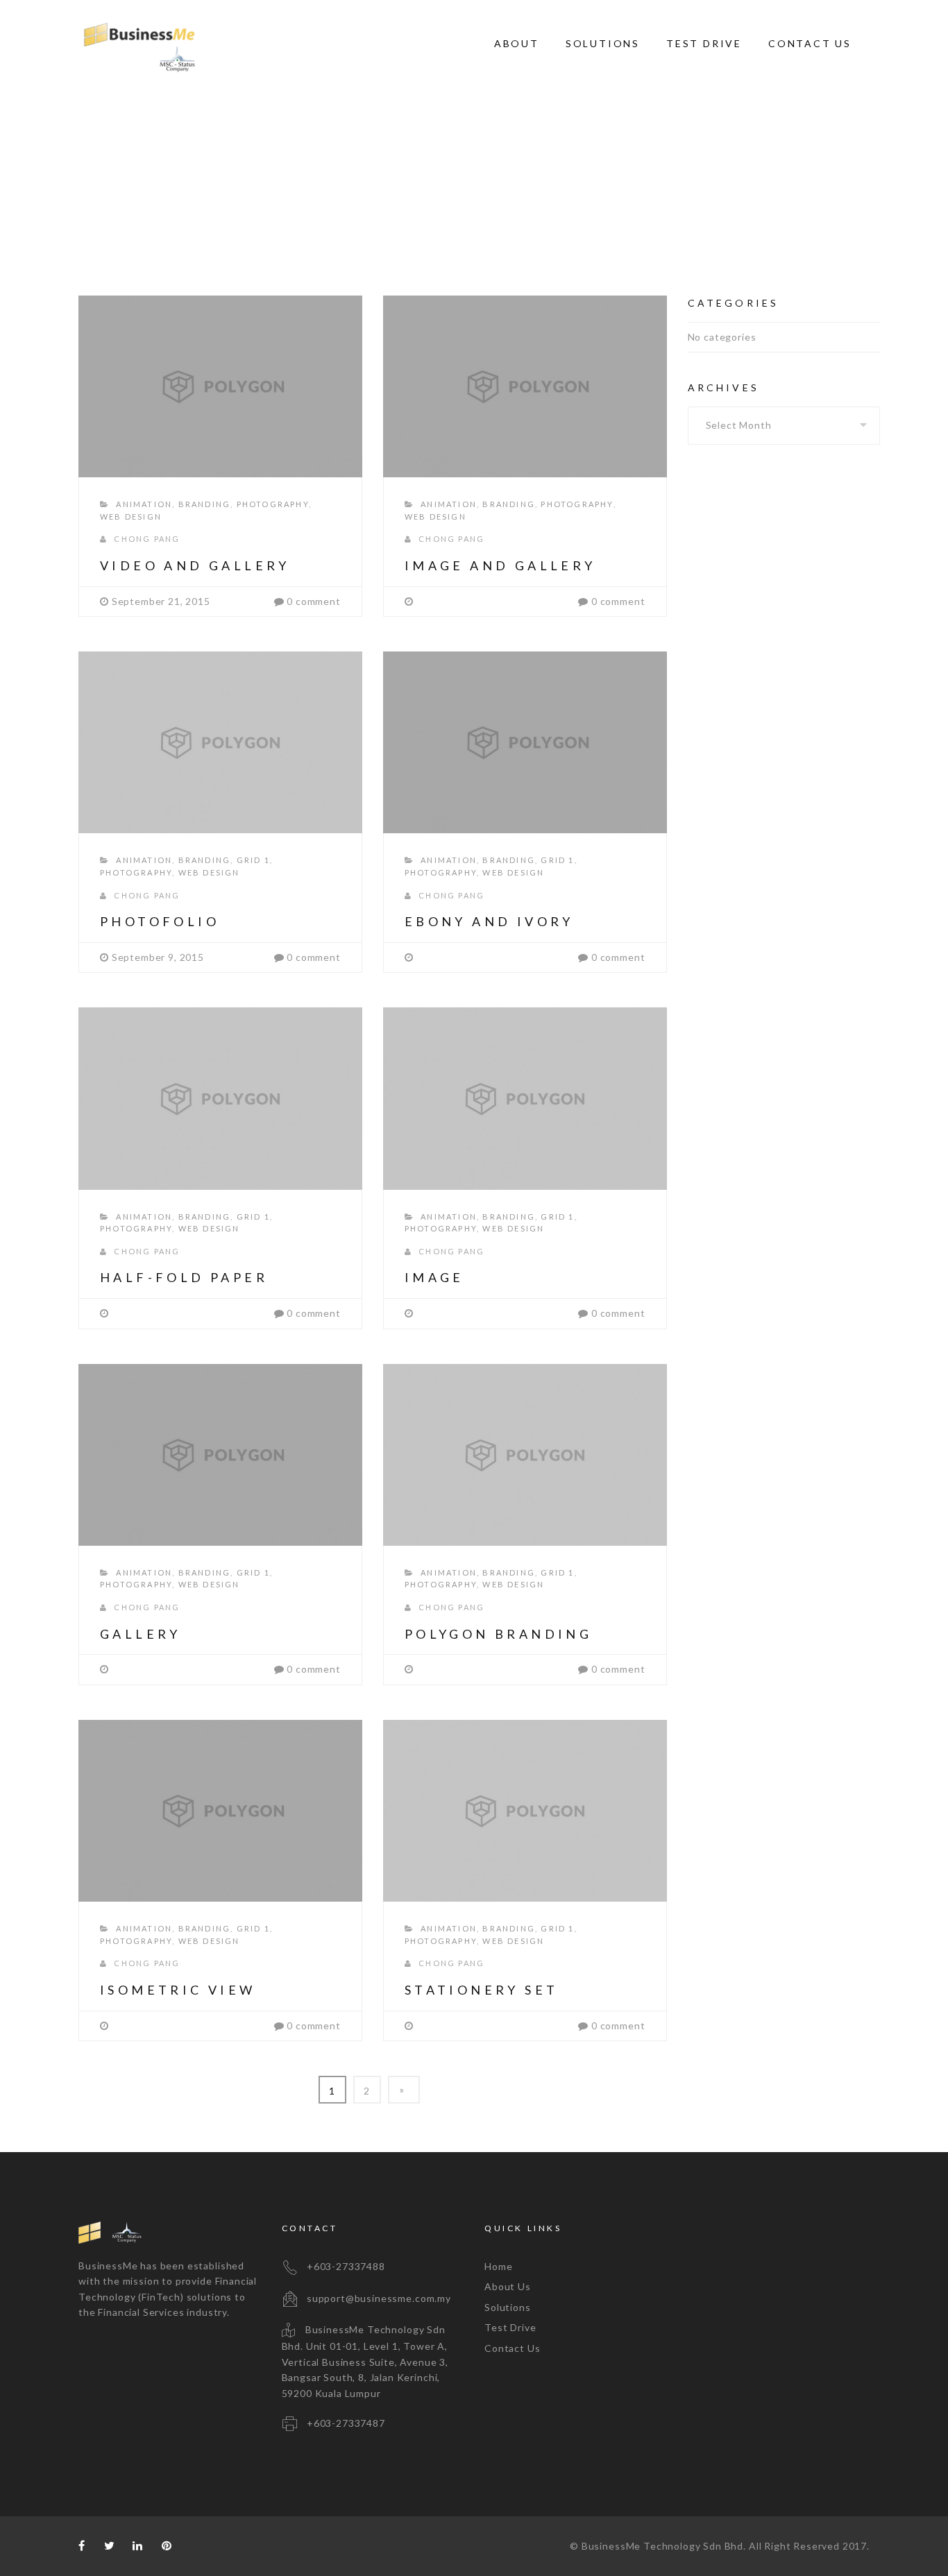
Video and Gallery (195, 565)
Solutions (603, 43)
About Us (508, 2286)
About (517, 43)
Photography (273, 504)
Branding (205, 504)
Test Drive (704, 43)
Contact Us (810, 43)
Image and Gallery (500, 565)
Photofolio (160, 921)
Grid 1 (253, 860)
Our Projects (712, 174)
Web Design (131, 517)
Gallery (141, 1634)
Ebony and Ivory (489, 921)
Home (652, 174)
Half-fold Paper (184, 1277)
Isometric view (178, 1990)
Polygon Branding (498, 1634)
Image (434, 1277)
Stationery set (482, 1990)
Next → (404, 2090)
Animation (144, 504)
